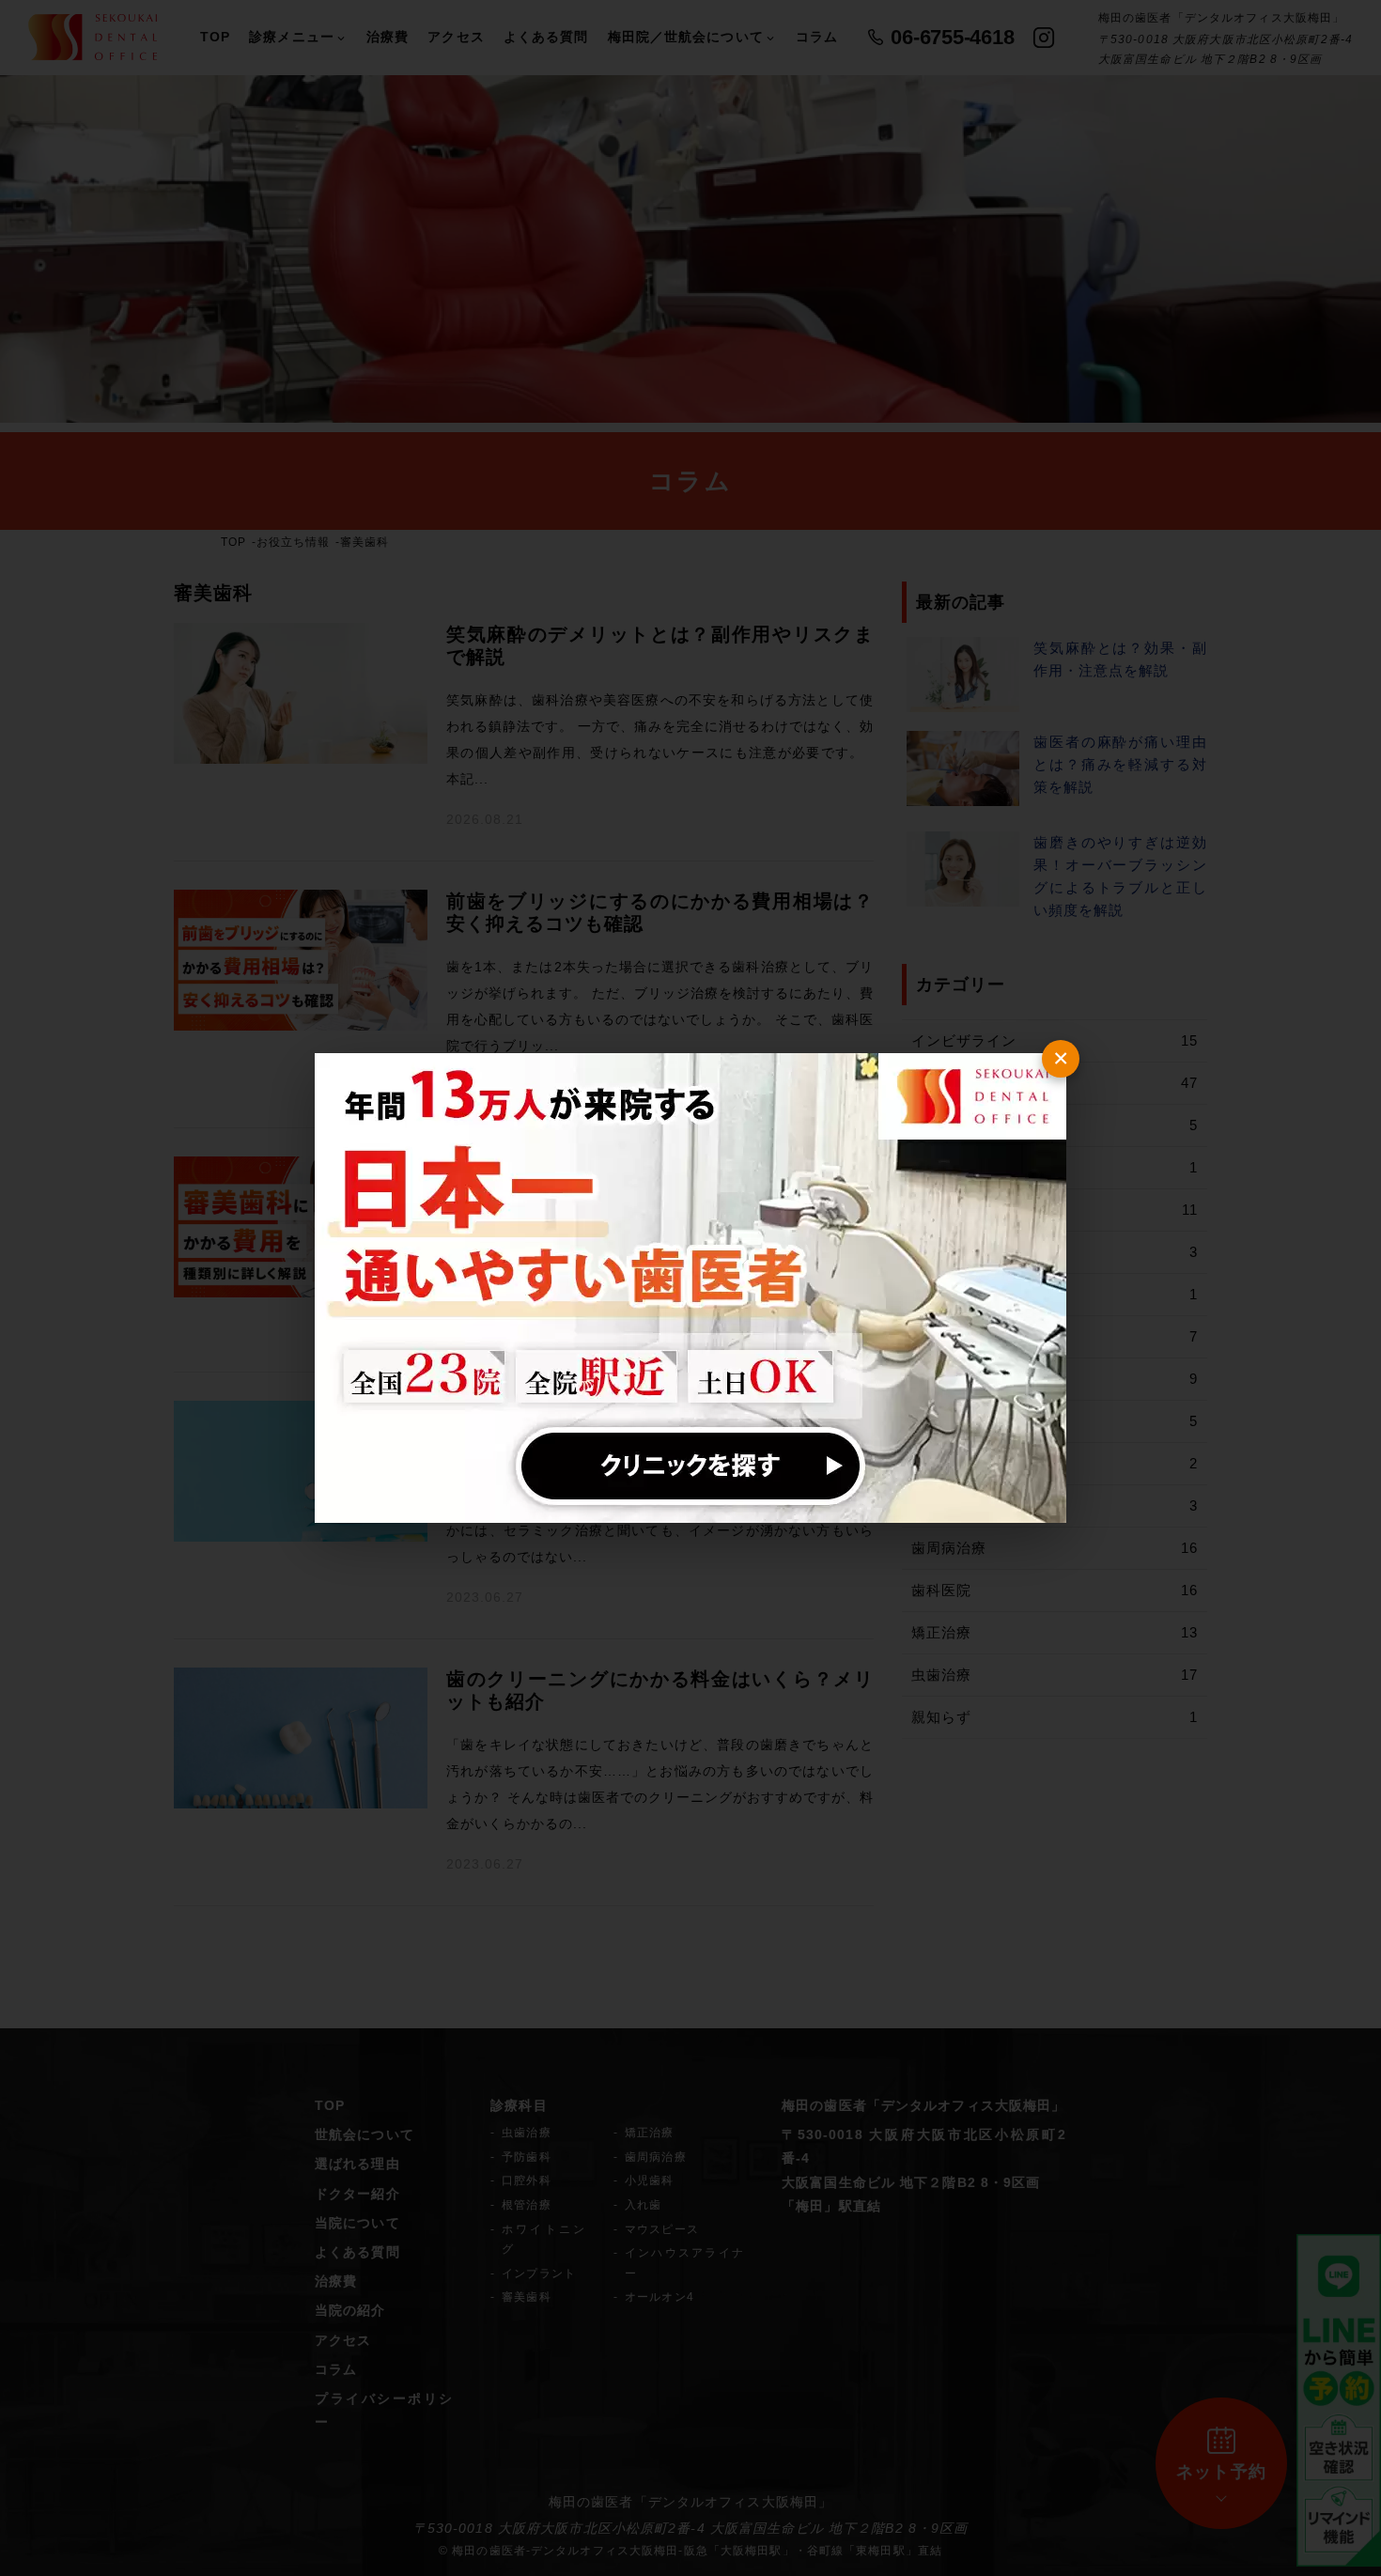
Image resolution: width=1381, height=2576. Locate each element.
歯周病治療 (1055, 1548)
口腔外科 (526, 2180)
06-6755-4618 (952, 37)
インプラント (539, 2273)
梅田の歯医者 (591, 2502)
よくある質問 (546, 37)
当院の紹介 (350, 2310)
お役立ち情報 (293, 542)
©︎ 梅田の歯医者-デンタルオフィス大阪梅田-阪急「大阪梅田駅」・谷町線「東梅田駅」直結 (690, 2551)
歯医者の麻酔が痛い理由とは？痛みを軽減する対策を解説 (1120, 764)
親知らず (1055, 1717)
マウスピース (662, 2229)
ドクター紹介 (357, 2194)
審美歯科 (526, 2297)
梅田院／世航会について (686, 37)
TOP (215, 37)
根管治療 (526, 2205)
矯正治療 (1055, 1632)
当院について (357, 2223)
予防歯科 (526, 2157)
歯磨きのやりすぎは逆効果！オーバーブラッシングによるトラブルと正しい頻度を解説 (1120, 876)
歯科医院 (1055, 1590)
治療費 (388, 37)
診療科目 (519, 2105)
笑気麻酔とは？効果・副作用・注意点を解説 (1120, 659)
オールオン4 (659, 2297)
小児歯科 (649, 2180)
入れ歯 (643, 2205)
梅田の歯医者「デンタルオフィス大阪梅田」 (923, 2105)
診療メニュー (292, 37)
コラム (817, 37)
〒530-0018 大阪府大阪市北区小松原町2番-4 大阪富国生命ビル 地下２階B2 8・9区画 (691, 2528)
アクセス (456, 37)
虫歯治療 (1055, 1675)
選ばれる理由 (357, 2164)
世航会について (365, 2134)
